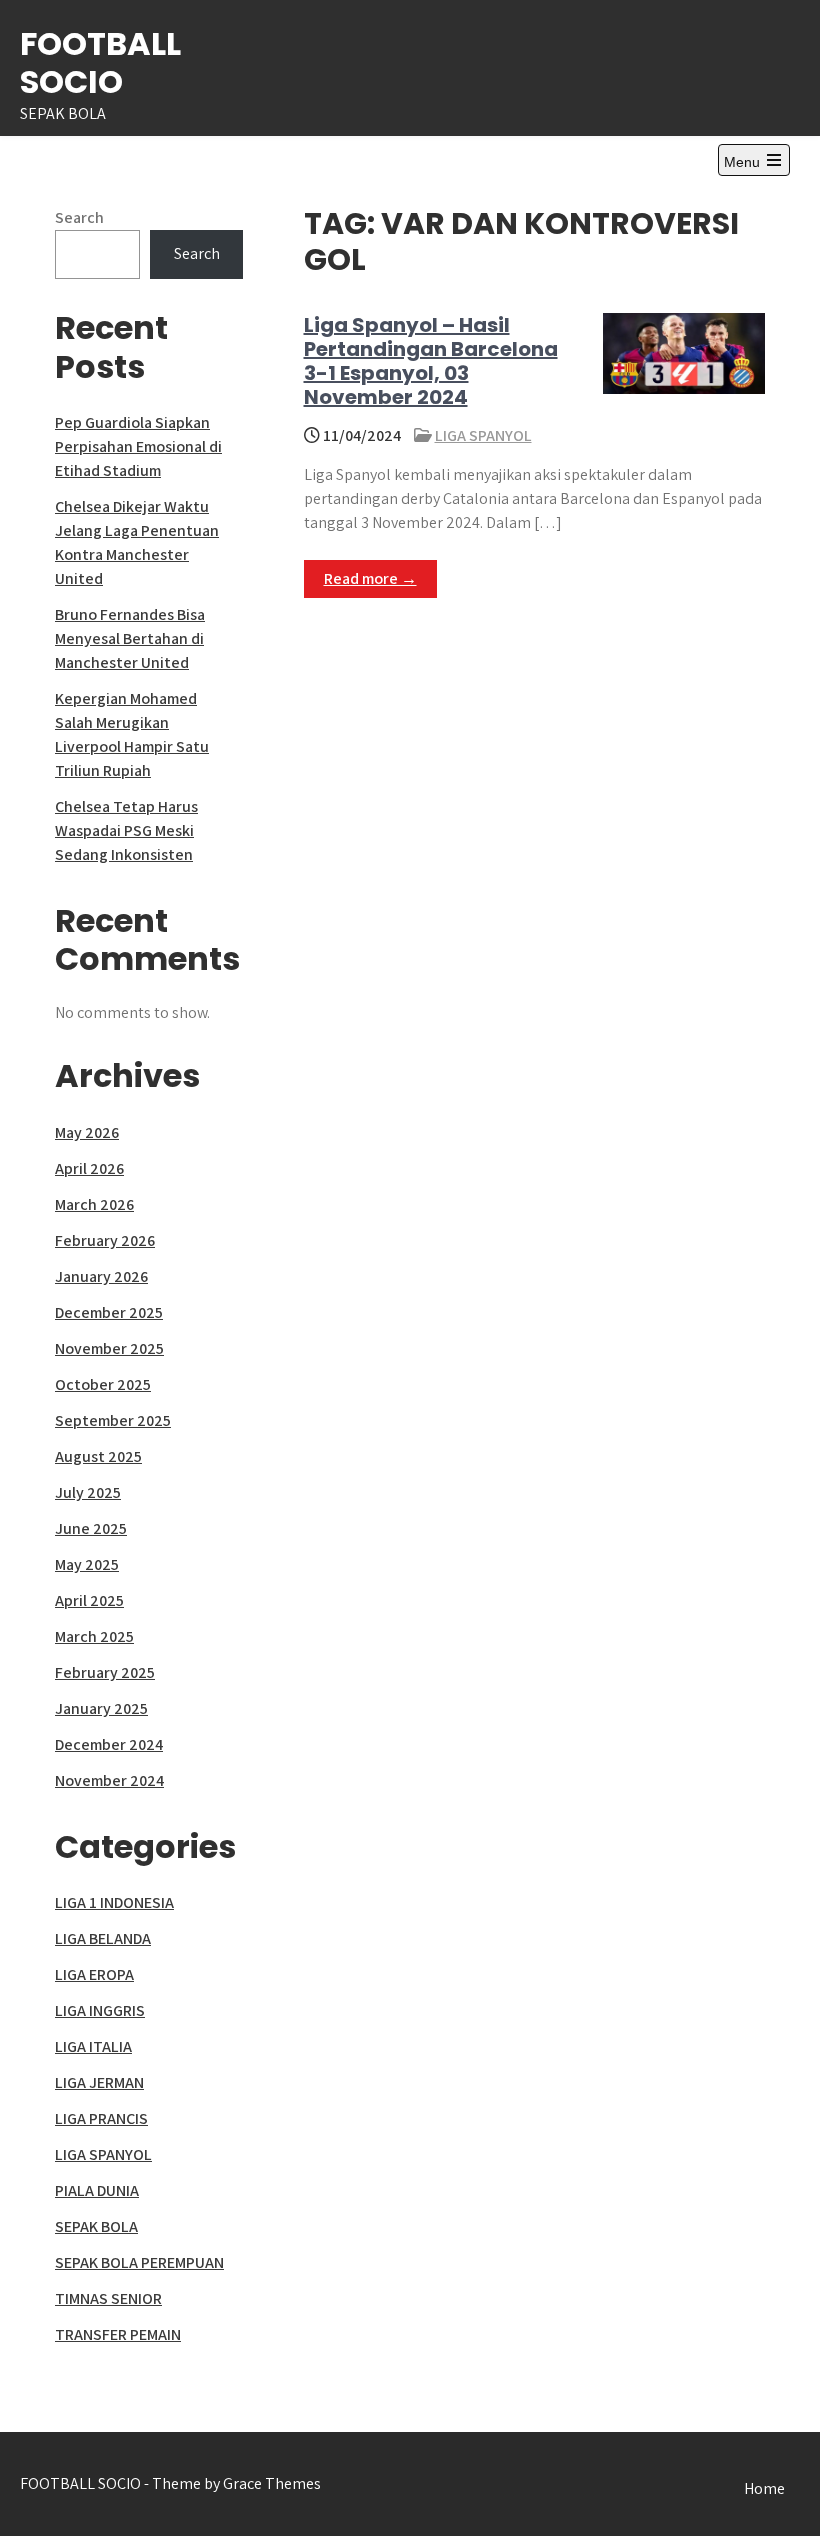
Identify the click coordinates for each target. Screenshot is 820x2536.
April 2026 (89, 1168)
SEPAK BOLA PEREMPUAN (139, 2262)
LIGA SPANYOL (483, 435)
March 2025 (94, 1636)
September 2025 (113, 1420)
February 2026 (105, 1240)
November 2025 (109, 1348)
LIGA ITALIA (93, 2046)
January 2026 (101, 1276)
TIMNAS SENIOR (108, 2298)
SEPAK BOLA (96, 2226)
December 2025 (109, 1312)
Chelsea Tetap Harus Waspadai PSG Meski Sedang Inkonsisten (126, 830)
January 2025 (101, 1708)
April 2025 (89, 1600)
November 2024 (109, 1780)
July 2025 (88, 1492)
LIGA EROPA (94, 1974)
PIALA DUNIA (97, 2190)
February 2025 (105, 1672)
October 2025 (103, 1384)
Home (764, 2488)
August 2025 (98, 1456)
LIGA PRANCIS (101, 2118)
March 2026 (94, 1204)
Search (79, 217)
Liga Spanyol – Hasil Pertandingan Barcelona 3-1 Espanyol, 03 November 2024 (431, 361)
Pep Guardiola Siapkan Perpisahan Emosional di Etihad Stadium (138, 446)
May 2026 (87, 1132)
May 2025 (87, 1564)
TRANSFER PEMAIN (118, 2334)
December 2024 (109, 1744)
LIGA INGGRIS (100, 2010)
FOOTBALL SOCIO (100, 62)
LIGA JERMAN (99, 2082)
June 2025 (91, 1528)
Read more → (370, 578)
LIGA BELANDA (103, 1938)
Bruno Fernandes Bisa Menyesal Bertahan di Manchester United (130, 638)
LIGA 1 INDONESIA (114, 1902)
